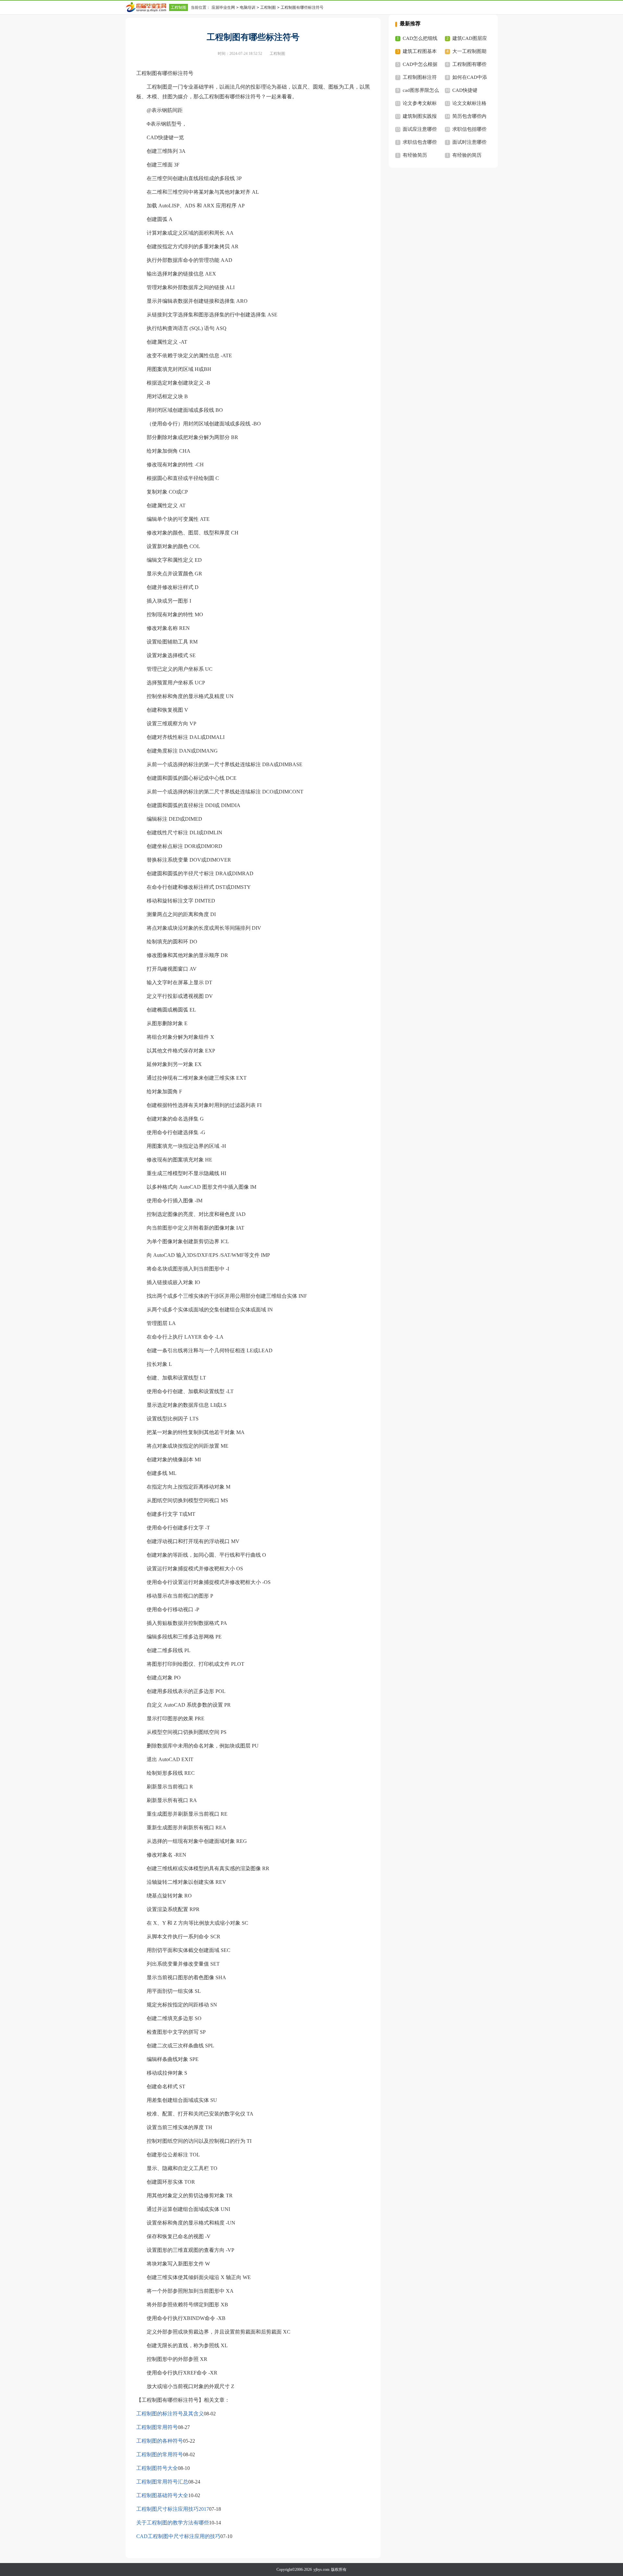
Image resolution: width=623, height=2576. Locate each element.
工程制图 (178, 7)
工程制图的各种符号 (160, 2441)
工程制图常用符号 (157, 2427)
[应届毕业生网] (147, 7)
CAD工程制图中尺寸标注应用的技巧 (178, 2536)
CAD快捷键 (465, 90)
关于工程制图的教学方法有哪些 (173, 2523)
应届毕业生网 (223, 7)
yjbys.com (321, 2570)
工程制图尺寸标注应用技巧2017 (173, 2509)
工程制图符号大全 (157, 2468)
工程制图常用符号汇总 (162, 2482)
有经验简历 (415, 155)
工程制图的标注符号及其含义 (170, 2414)
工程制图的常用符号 (160, 2454)
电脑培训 (248, 7)
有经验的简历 (467, 155)
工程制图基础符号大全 (162, 2495)
